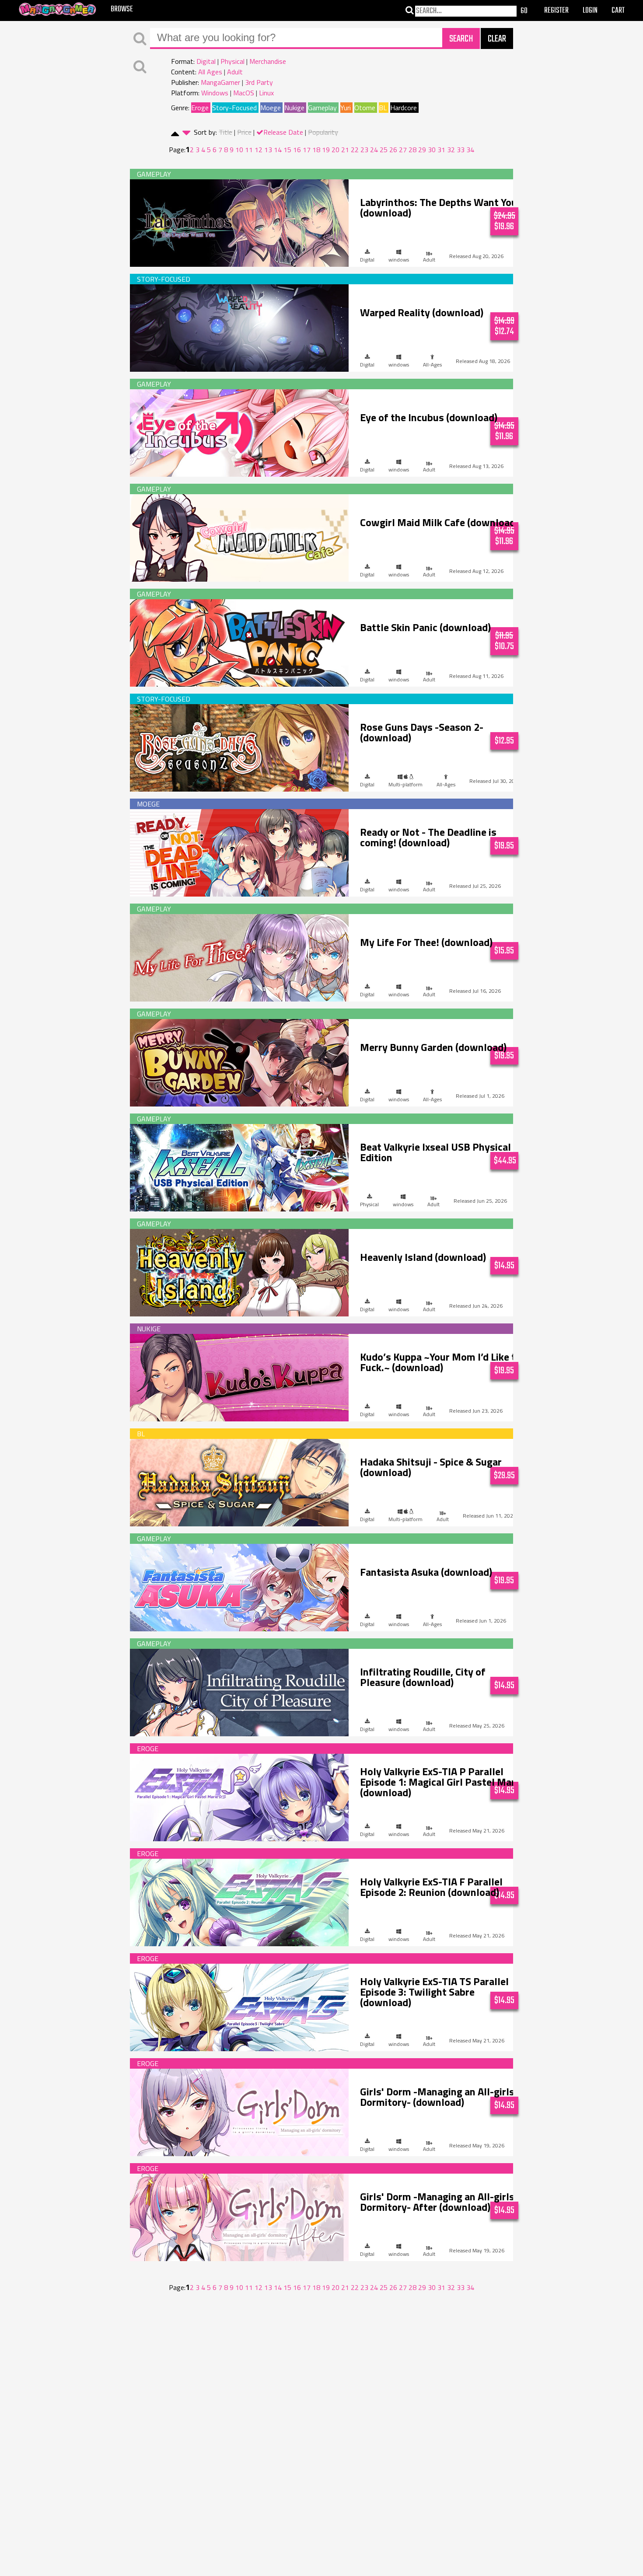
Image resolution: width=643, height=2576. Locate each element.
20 (335, 150)
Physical (232, 61)
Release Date (283, 132)
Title (225, 132)
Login (590, 11)
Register (556, 11)
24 (374, 150)
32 (451, 150)
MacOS (244, 93)
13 (268, 150)
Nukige (294, 108)
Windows (215, 93)
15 (287, 150)
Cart (618, 11)
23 (364, 150)
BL (383, 108)
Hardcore (404, 108)
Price (244, 132)
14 (278, 150)
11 (249, 150)
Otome (365, 108)
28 (412, 150)
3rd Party (259, 82)
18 (316, 150)
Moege (271, 108)
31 (441, 150)
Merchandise (268, 61)
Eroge (200, 108)
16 (297, 150)
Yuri (346, 108)
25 (384, 150)
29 (422, 150)
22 (355, 150)
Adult (235, 72)
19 (326, 150)
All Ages (210, 72)
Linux (266, 93)
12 (259, 150)
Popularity (323, 132)
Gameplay (322, 108)
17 (307, 150)
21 (345, 150)
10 (239, 150)
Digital (206, 61)
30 (432, 150)
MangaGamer (220, 82)
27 (403, 150)
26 (393, 150)
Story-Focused (234, 108)
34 (470, 150)
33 (461, 150)
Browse (122, 9)
